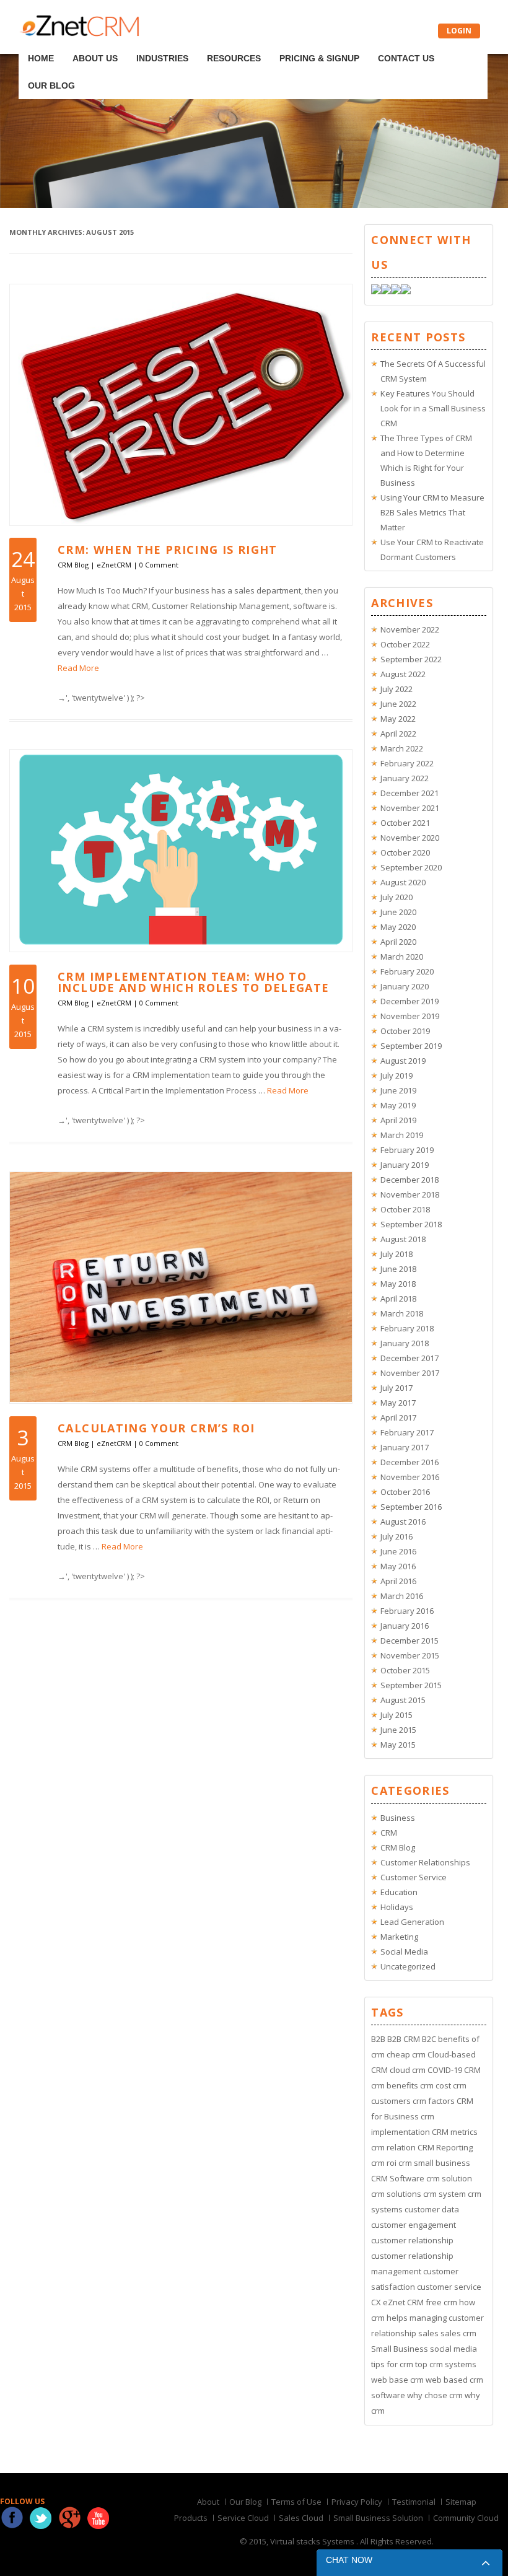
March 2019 (402, 1135)
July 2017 (396, 1388)
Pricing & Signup (271, 42)
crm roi (384, 2163)
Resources (198, 42)
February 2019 (407, 1150)
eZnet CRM (403, 2302)
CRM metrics (455, 2132)
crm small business (434, 2163)
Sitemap (461, 2502)
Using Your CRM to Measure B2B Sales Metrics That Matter (432, 512)
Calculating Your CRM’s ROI (156, 1428)
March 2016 (402, 1596)
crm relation (393, 2147)
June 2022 (398, 704)
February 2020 (407, 971)
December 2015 (409, 1641)
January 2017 (405, 1447)
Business (398, 1818)
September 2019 (411, 1046)
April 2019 (398, 1120)
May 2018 (398, 1284)
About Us (84, 42)
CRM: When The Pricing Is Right (168, 550)
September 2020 (411, 867)
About (208, 2502)
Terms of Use (296, 2502)
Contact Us (345, 42)
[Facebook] (376, 291)
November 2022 (410, 629)
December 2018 (409, 1180)
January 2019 (405, 1165)
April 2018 (398, 1299)
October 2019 (405, 1031)
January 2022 (405, 778)
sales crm (458, 2333)
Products (191, 2518)
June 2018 (398, 1269)
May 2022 (398, 719)
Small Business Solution (378, 2518)
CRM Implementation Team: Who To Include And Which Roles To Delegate (193, 982)
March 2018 (402, 1313)
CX (376, 2302)
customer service (449, 2287)
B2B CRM (404, 2039)
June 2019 (398, 1090)
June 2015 (398, 1730)
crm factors (434, 2101)
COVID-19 (445, 2070)
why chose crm (435, 2395)
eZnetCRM (114, 565)
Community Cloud (466, 2518)
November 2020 (410, 838)
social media (453, 2349)
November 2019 (410, 1016)
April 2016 (398, 1581)
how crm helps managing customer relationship (427, 2318)
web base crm (397, 2380)
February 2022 (407, 763)
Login (459, 31)
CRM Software (398, 2178)
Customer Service (414, 1877)
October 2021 (405, 823)
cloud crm (408, 2070)
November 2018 (410, 1194)
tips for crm (392, 2364)
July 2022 (396, 689)
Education (399, 1892)
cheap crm (406, 2054)
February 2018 (407, 1328)
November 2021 (410, 808)
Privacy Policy (357, 2502)
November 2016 (410, 1477)
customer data (432, 2209)
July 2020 (396, 897)
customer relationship (412, 2240)
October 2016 (405, 1492)
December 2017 (409, 1358)
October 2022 (405, 644)
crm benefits (395, 2085)
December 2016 (409, 1462)
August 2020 (403, 882)
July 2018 (396, 1254)
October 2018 (405, 1209)
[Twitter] (386, 291)
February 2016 (407, 1611)
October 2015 (405, 1670)
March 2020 (402, 957)
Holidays (397, 1907)
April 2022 (398, 734)
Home (42, 42)
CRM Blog (73, 565)
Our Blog (403, 42)
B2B (378, 2039)
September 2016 (411, 1507)
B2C (429, 2039)
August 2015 (403, 1700)
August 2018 (403, 1239)
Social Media (404, 1952)
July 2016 (396, 1536)
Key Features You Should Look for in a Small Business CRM (433, 408)
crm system (444, 2194)
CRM (389, 1833)
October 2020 (405, 852)
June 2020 (398, 912)
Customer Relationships (425, 1862)
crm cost (436, 2085)
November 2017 (410, 1373)
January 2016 (405, 1626)
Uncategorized (408, 1966)
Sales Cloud (301, 2518)
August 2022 (403, 674)
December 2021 (409, 793)
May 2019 (398, 1105)
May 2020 (398, 927)
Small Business (400, 2349)
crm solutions (396, 2194)
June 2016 (398, 1551)
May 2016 (398, 1566)
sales (428, 2333)
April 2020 (398, 942)
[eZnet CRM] (79, 33)
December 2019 (409, 1001)
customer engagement (414, 2225)
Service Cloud (243, 2518)
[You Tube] (406, 291)
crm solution (449, 2178)
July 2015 (396, 1715)
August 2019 (403, 1061)
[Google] (396, 291)
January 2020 (405, 986)
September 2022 (411, 659)
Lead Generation (412, 1922)
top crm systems (446, 2364)
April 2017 (398, 1417)
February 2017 (407, 1432)
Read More (78, 668)
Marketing (399, 1937)
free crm (441, 2302)
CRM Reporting (445, 2147)
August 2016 (403, 1522)
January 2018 (405, 1343)
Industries (139, 42)
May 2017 (398, 1403)
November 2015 (410, 1655)
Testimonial (414, 2502)
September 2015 (411, 1685)
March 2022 (402, 748)
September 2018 (411, 1224)
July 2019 (396, 1076)
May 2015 (398, 1745)
